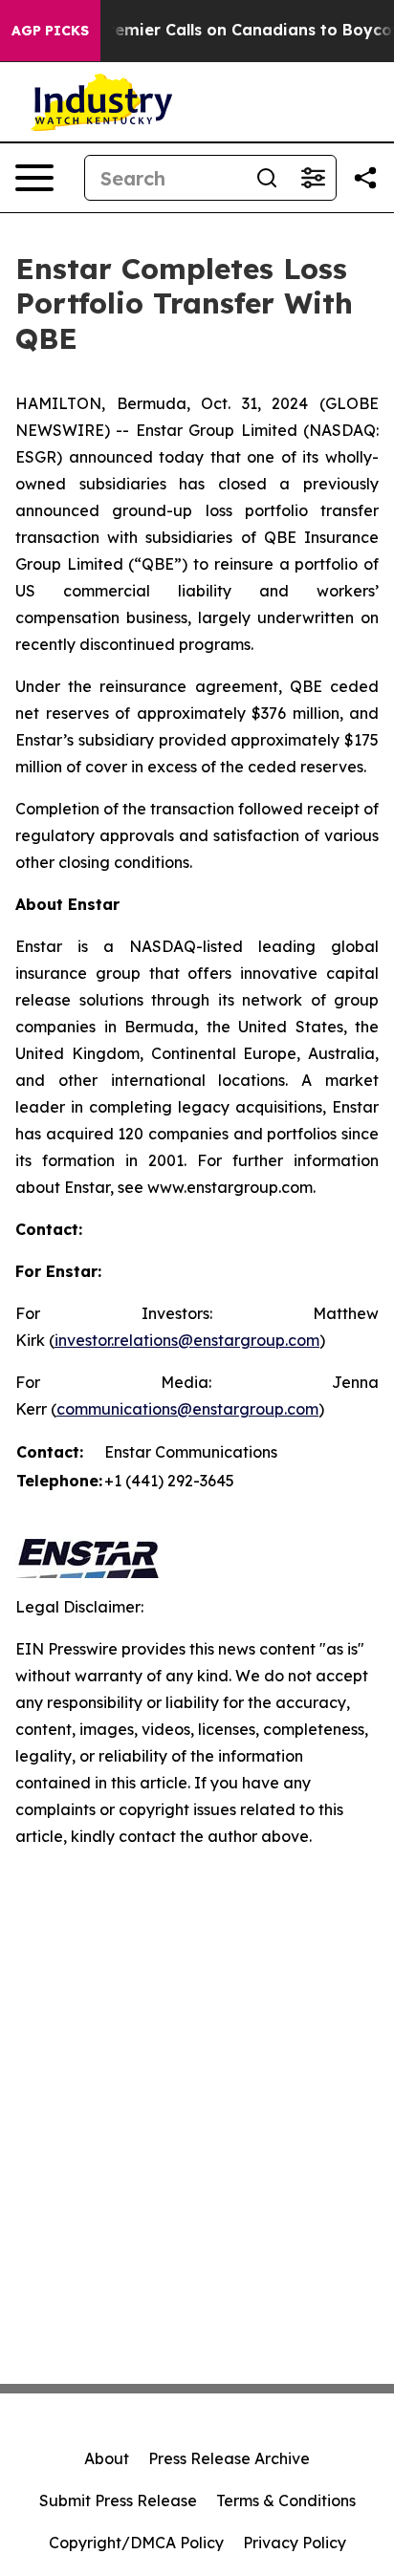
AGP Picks (50, 31)
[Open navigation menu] (34, 178)
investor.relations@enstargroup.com (187, 1340)
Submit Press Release (118, 2500)
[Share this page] (365, 178)
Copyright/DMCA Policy (136, 2543)
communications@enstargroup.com (187, 1409)
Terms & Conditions (286, 2500)
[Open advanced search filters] (313, 178)
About (107, 2458)
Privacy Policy (295, 2543)
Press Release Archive (229, 2458)
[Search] (267, 178)
